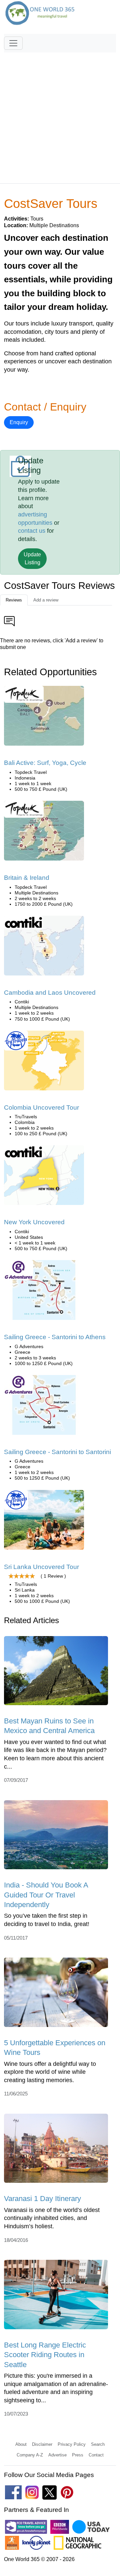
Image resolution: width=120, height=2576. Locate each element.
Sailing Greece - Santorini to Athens (55, 1337)
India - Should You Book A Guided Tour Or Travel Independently (46, 1895)
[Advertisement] (60, 115)
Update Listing (32, 558)
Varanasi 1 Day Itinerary (42, 2199)
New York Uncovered (34, 1222)
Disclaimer (42, 2444)
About (21, 2444)
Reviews (14, 600)
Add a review (46, 600)
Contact (96, 2455)
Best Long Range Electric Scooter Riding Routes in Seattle (45, 2355)
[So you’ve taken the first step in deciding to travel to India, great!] (56, 1837)
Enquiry (19, 422)
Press (78, 2455)
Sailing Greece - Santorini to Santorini (57, 1452)
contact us (32, 531)
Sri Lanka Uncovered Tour (41, 1567)
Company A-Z (30, 2455)
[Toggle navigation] (13, 43)
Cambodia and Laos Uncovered (50, 993)
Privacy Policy (72, 2444)
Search (98, 2444)
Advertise (57, 2455)
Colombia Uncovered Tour (41, 1107)
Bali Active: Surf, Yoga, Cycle (45, 763)
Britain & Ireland (27, 878)
